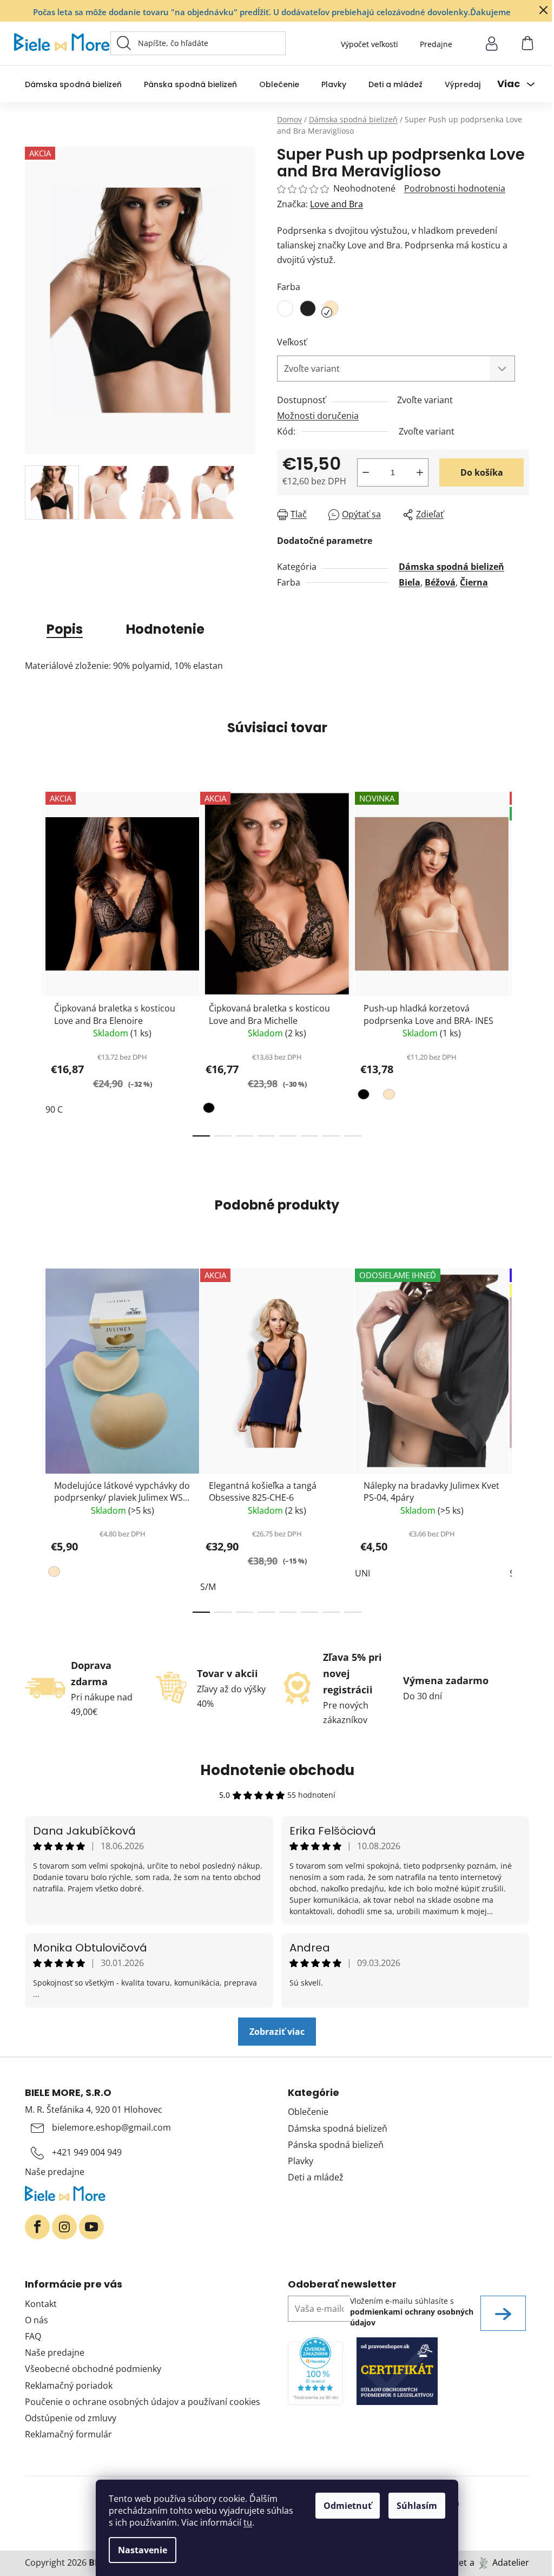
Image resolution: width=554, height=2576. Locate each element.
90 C (54, 1109)
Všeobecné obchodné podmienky (93, 2369)
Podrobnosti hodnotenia (455, 188)
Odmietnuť (348, 2506)
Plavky (301, 2161)
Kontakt (41, 2304)
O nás (37, 2320)
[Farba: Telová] (388, 1096)
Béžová (440, 582)
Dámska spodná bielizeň (451, 567)
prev (34, 961)
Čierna (474, 582)
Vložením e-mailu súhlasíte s (412, 2312)
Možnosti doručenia (318, 416)
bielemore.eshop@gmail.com (111, 2127)
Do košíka (482, 472)
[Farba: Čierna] (210, 1110)
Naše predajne (55, 2172)
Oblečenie (308, 2112)
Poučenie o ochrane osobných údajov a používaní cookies (143, 2402)
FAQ (33, 2336)
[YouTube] (91, 2227)
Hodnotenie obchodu (277, 1770)
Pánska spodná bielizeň (336, 2145)
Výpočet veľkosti (370, 44)
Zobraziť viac (277, 2032)
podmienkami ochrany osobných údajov (412, 2317)
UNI (362, 1573)
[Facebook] (37, 2227)
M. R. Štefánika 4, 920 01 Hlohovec (94, 2110)
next (520, 961)
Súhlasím (417, 2506)
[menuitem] (73, 84)
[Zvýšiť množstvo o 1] (420, 472)
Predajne (436, 44)
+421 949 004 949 (87, 2152)
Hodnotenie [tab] (165, 629)
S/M (208, 1587)
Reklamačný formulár (68, 2434)
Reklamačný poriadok (69, 2386)
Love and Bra (337, 204)
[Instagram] (64, 2227)
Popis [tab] (65, 629)
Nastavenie (143, 2550)
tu (248, 2522)
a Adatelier (499, 2562)
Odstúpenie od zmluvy (71, 2418)
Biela (410, 582)
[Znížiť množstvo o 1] (366, 472)
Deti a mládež (316, 2177)
